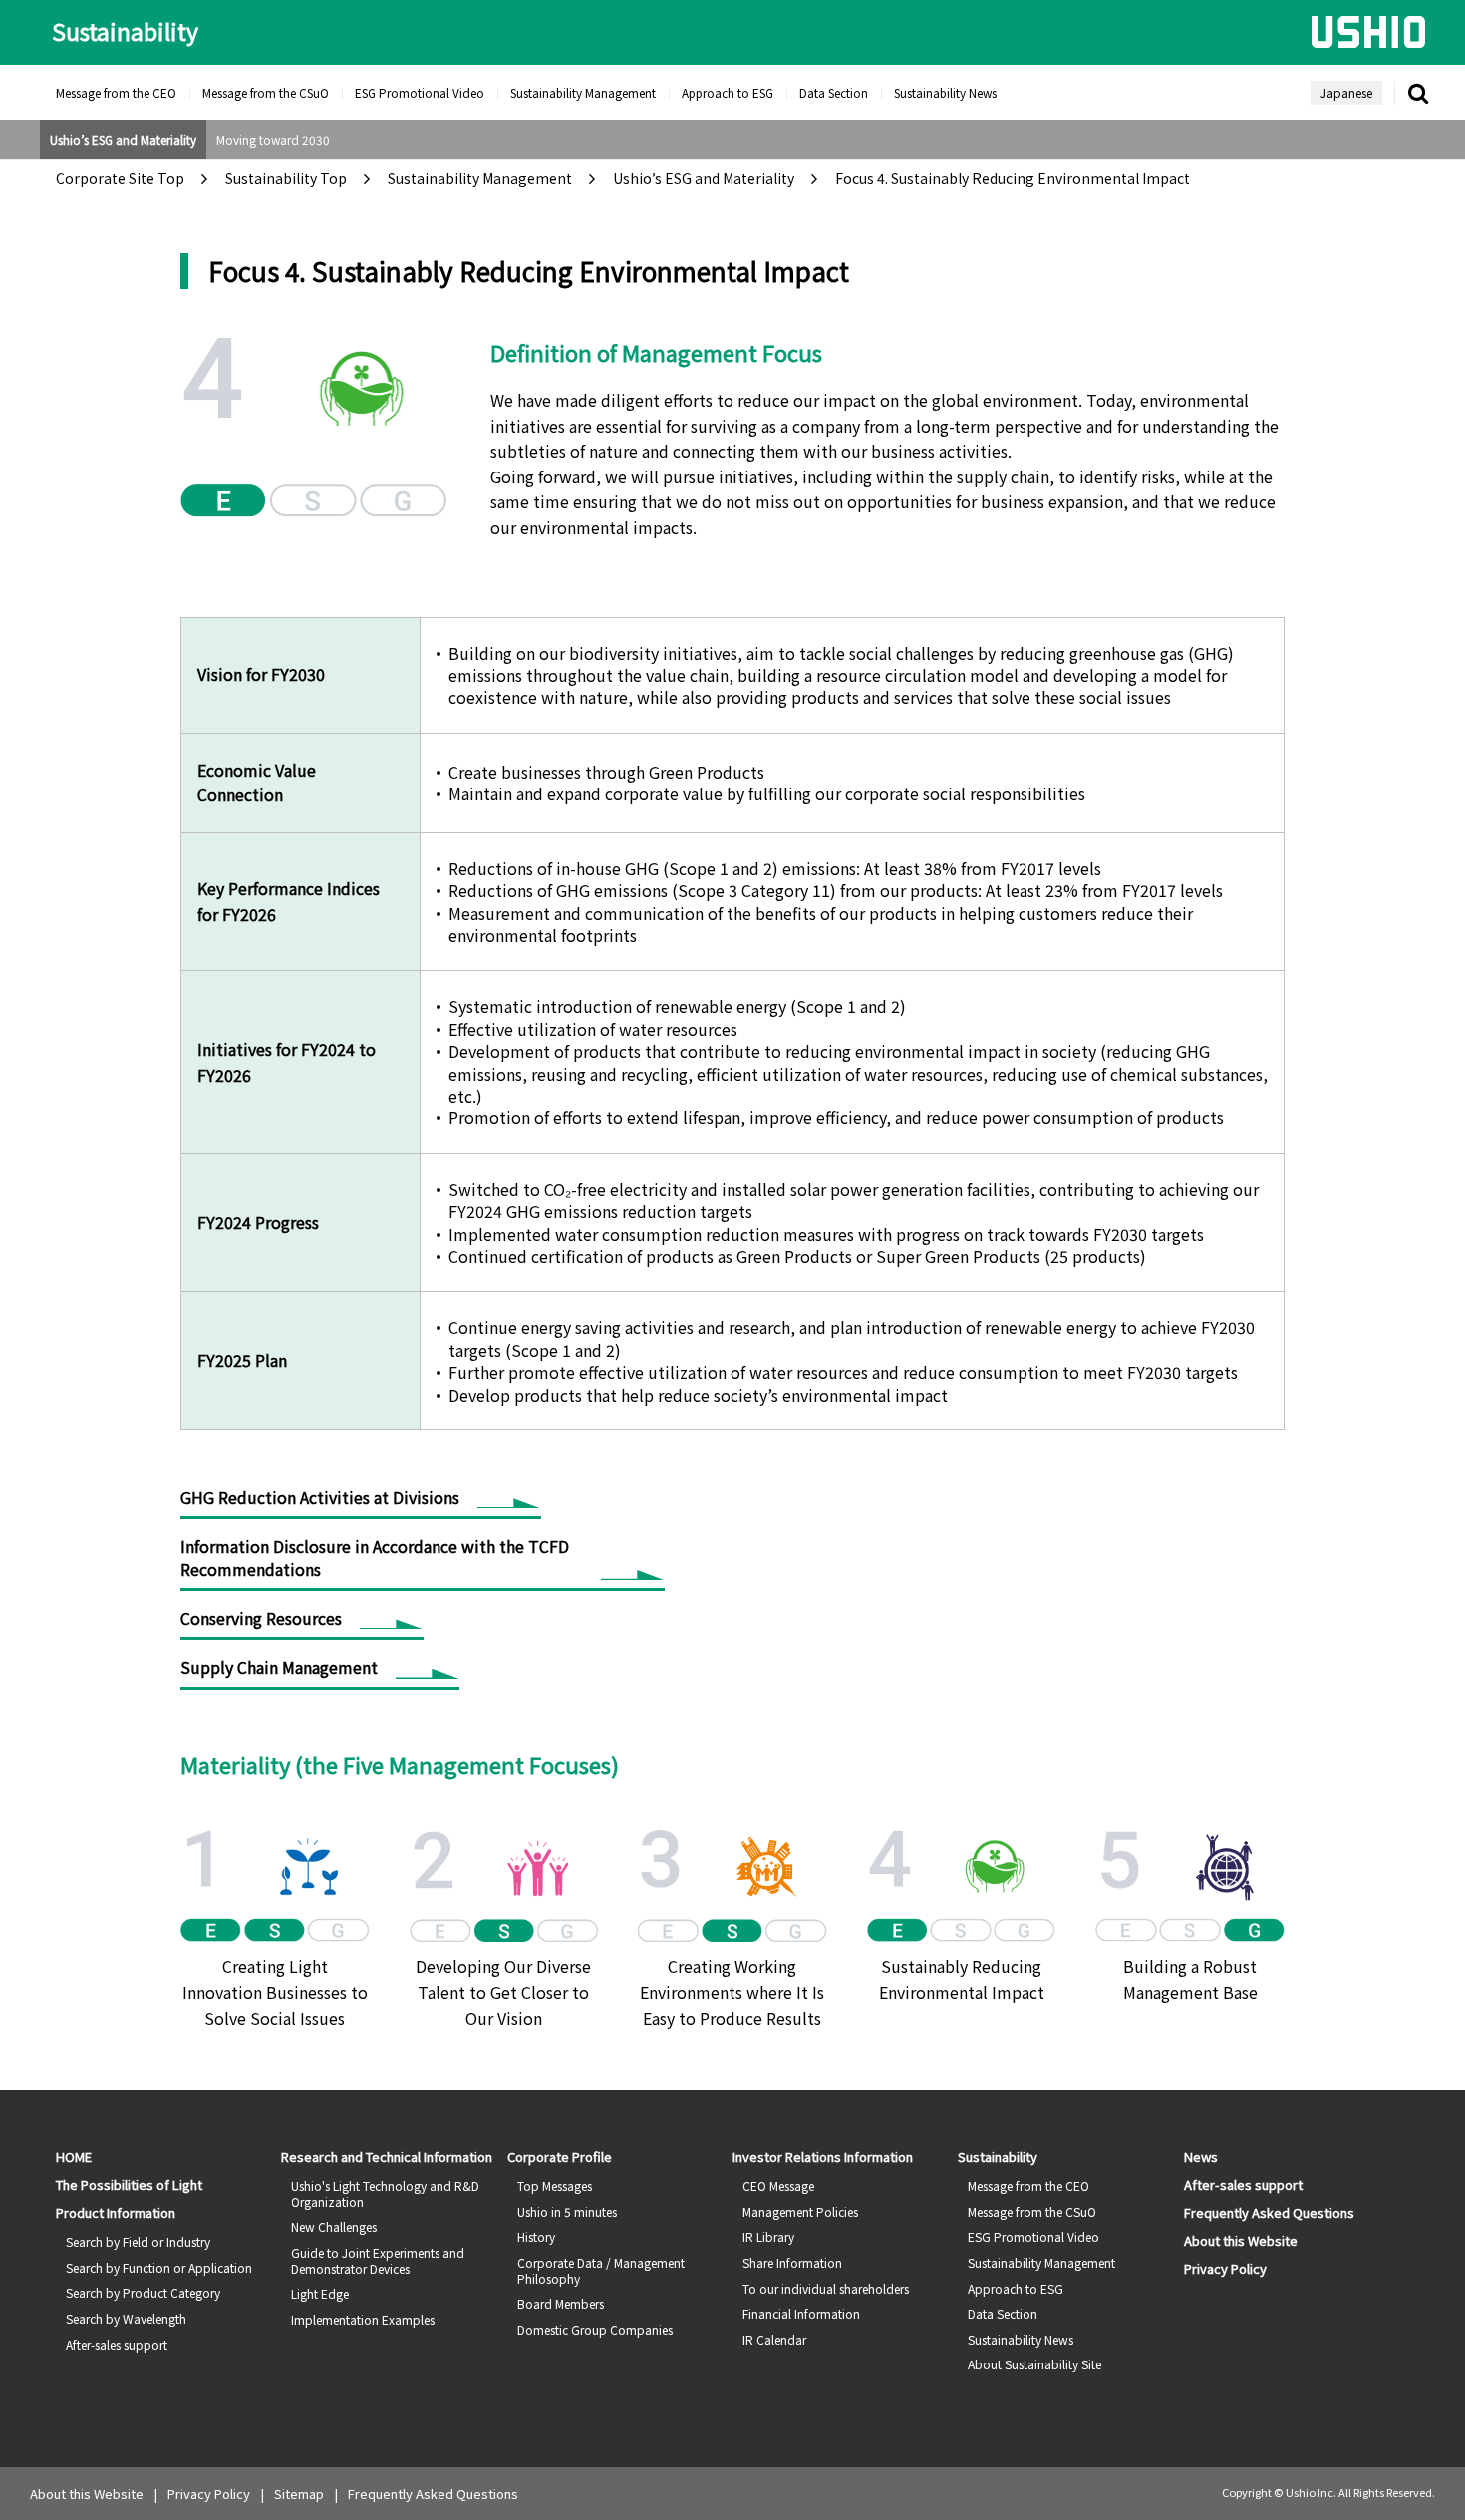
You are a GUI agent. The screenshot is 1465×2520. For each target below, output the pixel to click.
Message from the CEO (116, 92)
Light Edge (320, 2293)
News (1201, 2157)
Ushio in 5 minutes (567, 2211)
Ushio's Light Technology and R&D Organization (385, 2194)
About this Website (1241, 2240)
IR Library (768, 2236)
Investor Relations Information (823, 2157)
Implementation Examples (363, 2319)
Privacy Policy (1225, 2268)
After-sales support (117, 2344)
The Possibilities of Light (129, 2185)
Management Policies (800, 2211)
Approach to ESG (728, 92)
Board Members (561, 2303)
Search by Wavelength (126, 2318)
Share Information (792, 2262)
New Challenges (334, 2226)
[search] (1418, 93)
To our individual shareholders (826, 2288)
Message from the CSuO (266, 92)
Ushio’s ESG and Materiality (123, 139)
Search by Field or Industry (138, 2241)
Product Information (116, 2212)
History (536, 2236)
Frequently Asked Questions (1269, 2212)
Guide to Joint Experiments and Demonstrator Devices (378, 2260)
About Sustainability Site (1034, 2364)
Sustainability (125, 31)
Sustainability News (945, 92)
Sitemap (299, 2494)
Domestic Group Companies (595, 2329)
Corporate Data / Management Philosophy (601, 2270)
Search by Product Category (143, 2292)
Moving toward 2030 (273, 139)
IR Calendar (774, 2339)
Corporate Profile (560, 2157)
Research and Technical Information (387, 2157)
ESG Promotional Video (420, 92)
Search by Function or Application (159, 2267)
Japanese (1346, 92)
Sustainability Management (583, 92)
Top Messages (555, 2186)
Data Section (834, 92)
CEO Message (778, 2186)
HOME (74, 2157)
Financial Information (801, 2313)
